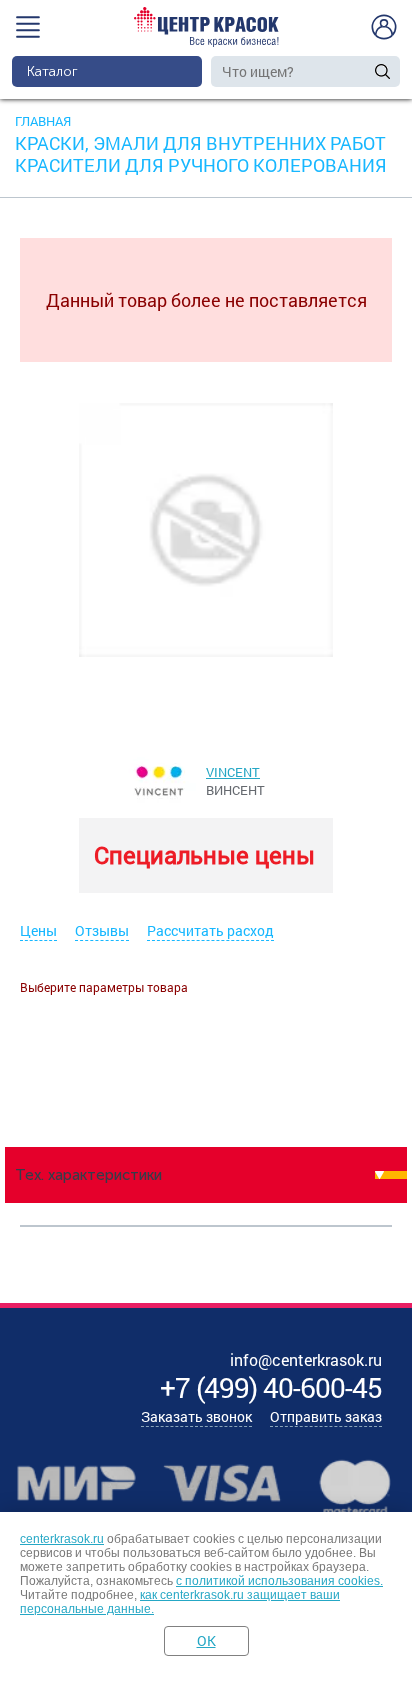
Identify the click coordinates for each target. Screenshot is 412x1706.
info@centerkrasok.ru (306, 1359)
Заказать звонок (196, 1416)
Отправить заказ (326, 1416)
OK (206, 1640)
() (271, 1387)
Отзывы (102, 930)
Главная (43, 121)
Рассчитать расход (210, 930)
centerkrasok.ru (62, 1539)
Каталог (52, 71)
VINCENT (233, 772)
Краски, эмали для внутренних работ (200, 143)
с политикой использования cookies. (279, 1581)
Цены (38, 930)
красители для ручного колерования (201, 165)
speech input (362, 71)
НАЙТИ (382, 71)
